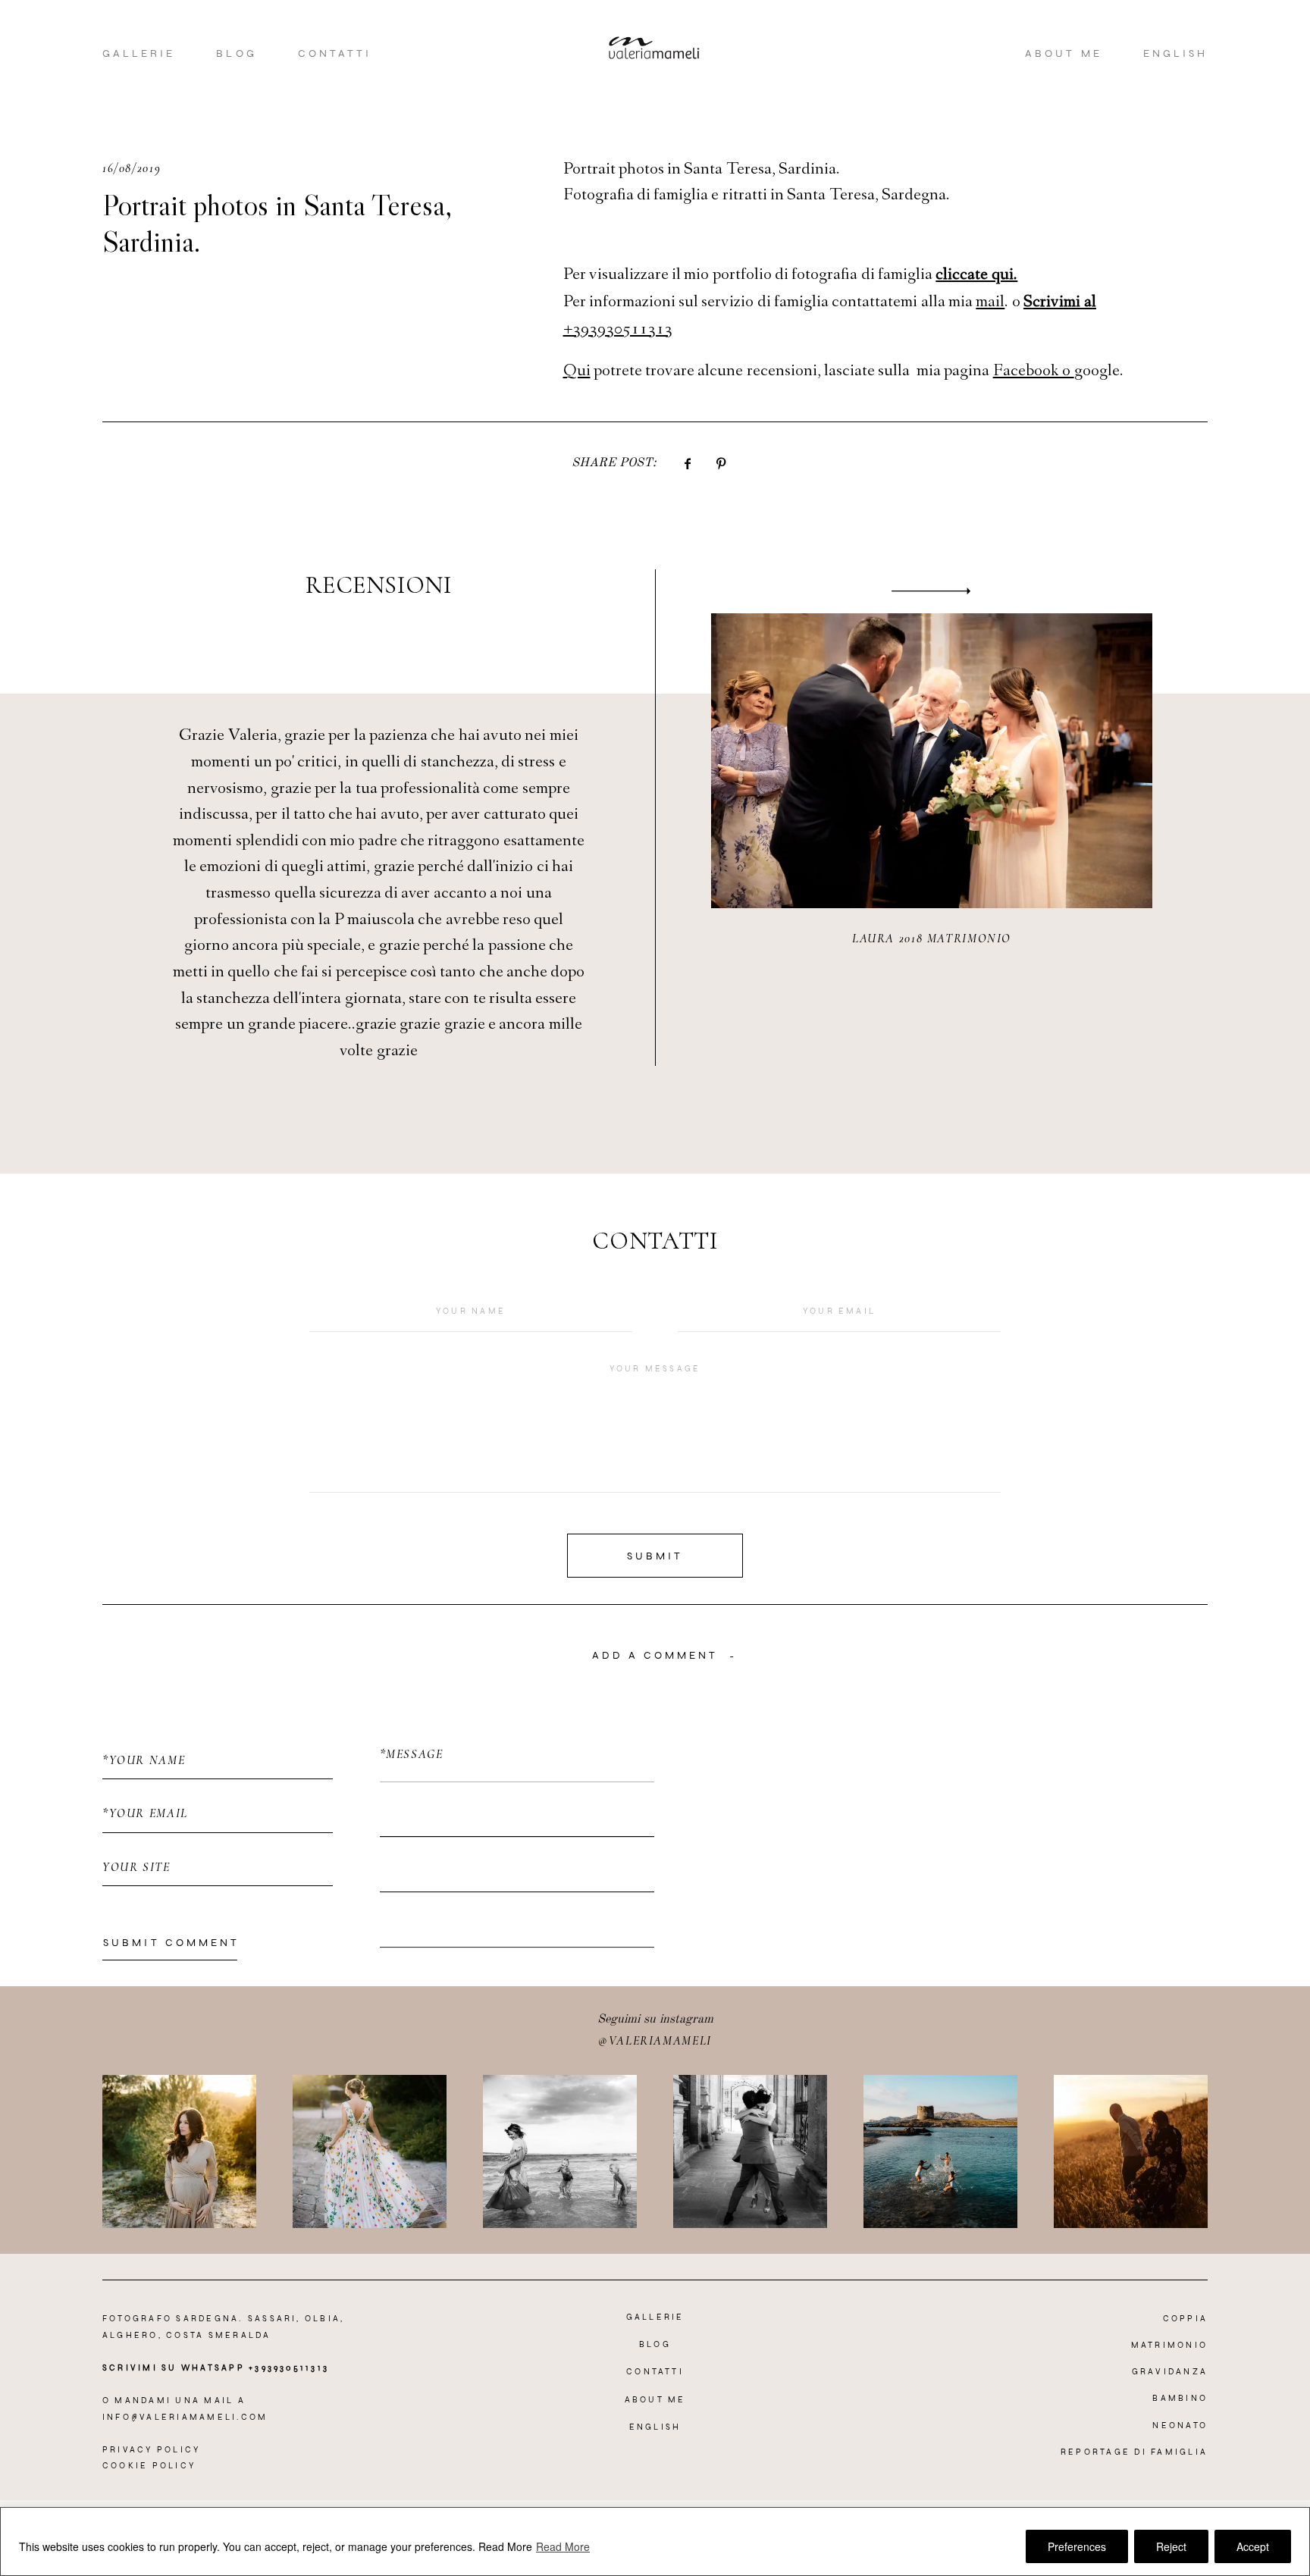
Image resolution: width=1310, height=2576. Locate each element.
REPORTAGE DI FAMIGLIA (1134, 2452)
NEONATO (1180, 2426)
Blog (236, 53)
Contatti (335, 53)
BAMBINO (1180, 2398)
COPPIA (1185, 2319)
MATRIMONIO (1169, 2345)
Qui (577, 372)
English (1175, 53)
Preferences (1077, 2546)
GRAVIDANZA (1170, 2372)
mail (990, 303)
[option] (655, 817)
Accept (1253, 2546)
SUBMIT (655, 1556)
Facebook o (1034, 372)
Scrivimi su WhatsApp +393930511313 (216, 2368)
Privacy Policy (151, 2450)
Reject (1171, 2546)
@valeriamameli (655, 2041)
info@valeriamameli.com (185, 2417)
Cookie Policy (149, 2466)
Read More (505, 2546)
